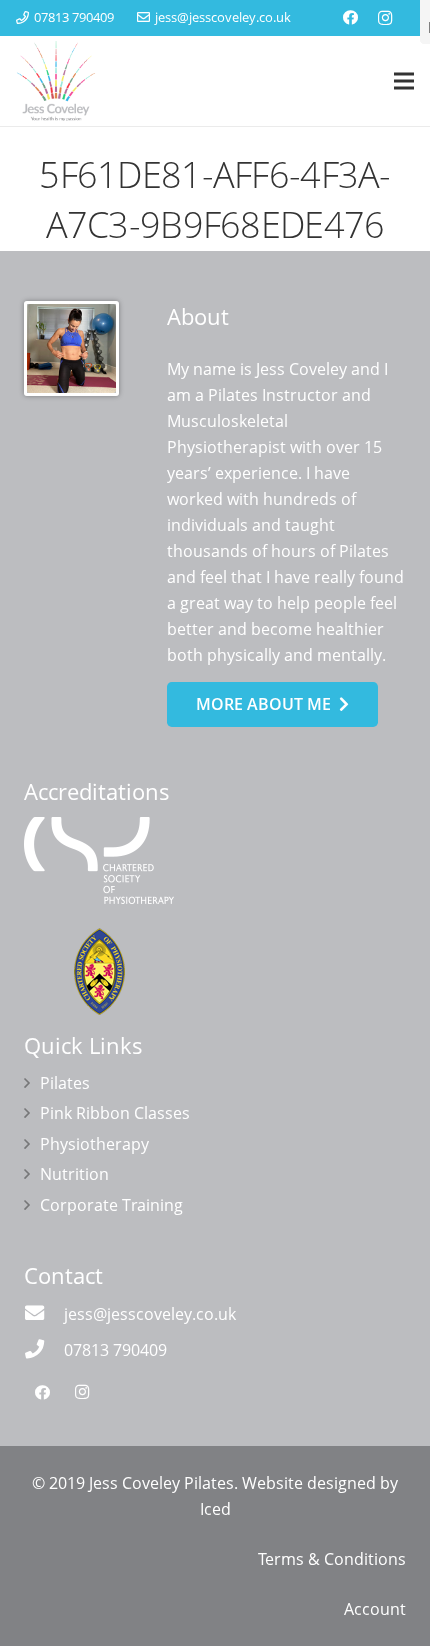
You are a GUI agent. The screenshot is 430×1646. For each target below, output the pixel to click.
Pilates (65, 1083)
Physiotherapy (94, 1144)
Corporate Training (111, 1205)
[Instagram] (385, 18)
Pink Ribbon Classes (115, 1113)
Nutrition (74, 1174)
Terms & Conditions (332, 1559)
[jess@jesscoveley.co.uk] (44, 1314)
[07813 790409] (44, 1350)
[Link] (56, 81)
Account (375, 1609)
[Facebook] (351, 18)
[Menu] (404, 81)
